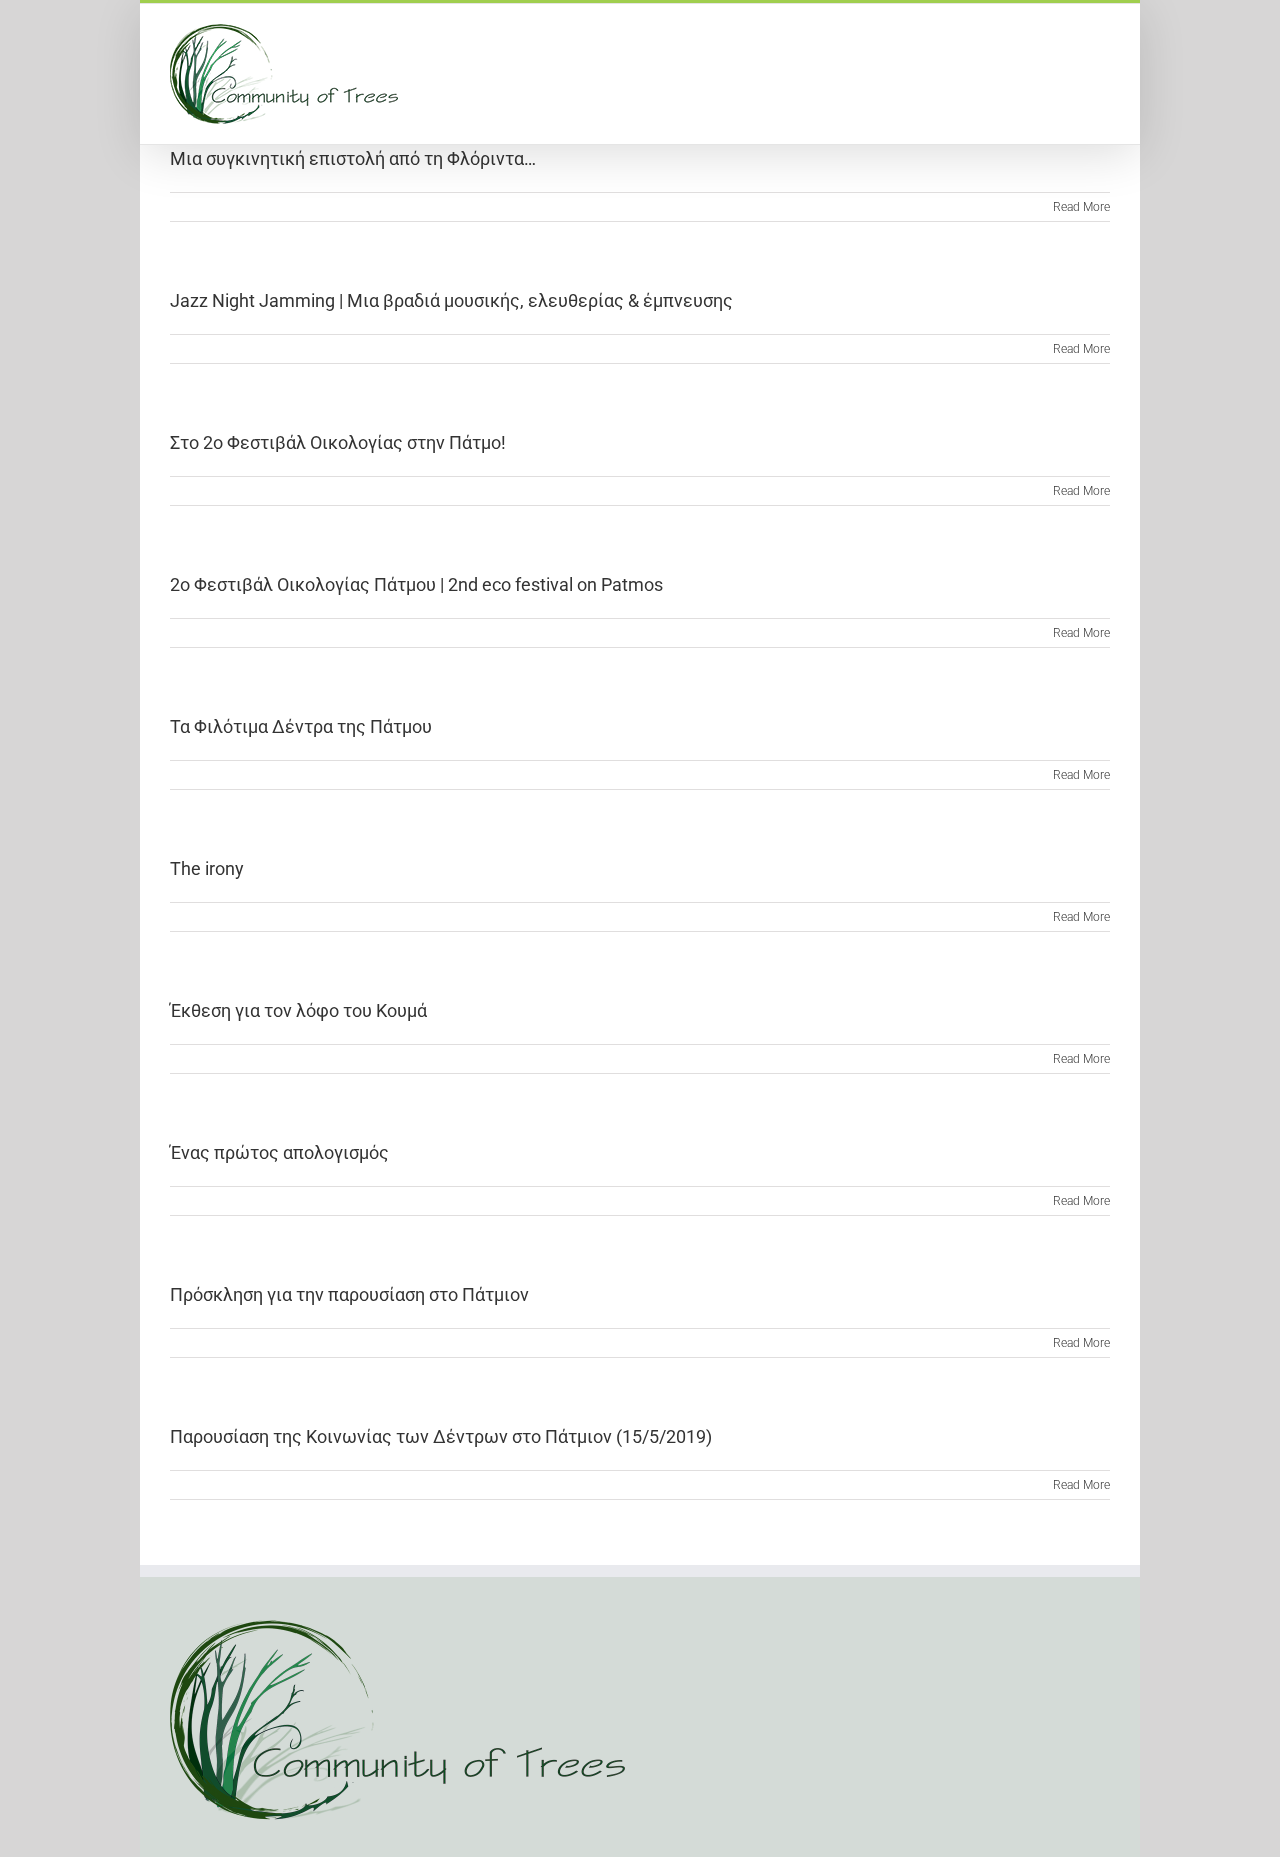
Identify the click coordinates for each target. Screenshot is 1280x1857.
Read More (1081, 207)
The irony (207, 868)
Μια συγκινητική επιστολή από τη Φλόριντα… (353, 158)
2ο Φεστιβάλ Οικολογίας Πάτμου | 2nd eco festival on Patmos (416, 584)
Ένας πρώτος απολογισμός (279, 1152)
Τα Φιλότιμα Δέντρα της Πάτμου (301, 726)
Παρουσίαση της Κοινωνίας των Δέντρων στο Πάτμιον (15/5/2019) (441, 1436)
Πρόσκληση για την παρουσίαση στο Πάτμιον (349, 1294)
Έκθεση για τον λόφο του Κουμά (298, 1010)
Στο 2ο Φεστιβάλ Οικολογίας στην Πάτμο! (338, 442)
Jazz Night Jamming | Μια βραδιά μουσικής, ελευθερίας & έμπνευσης (451, 300)
